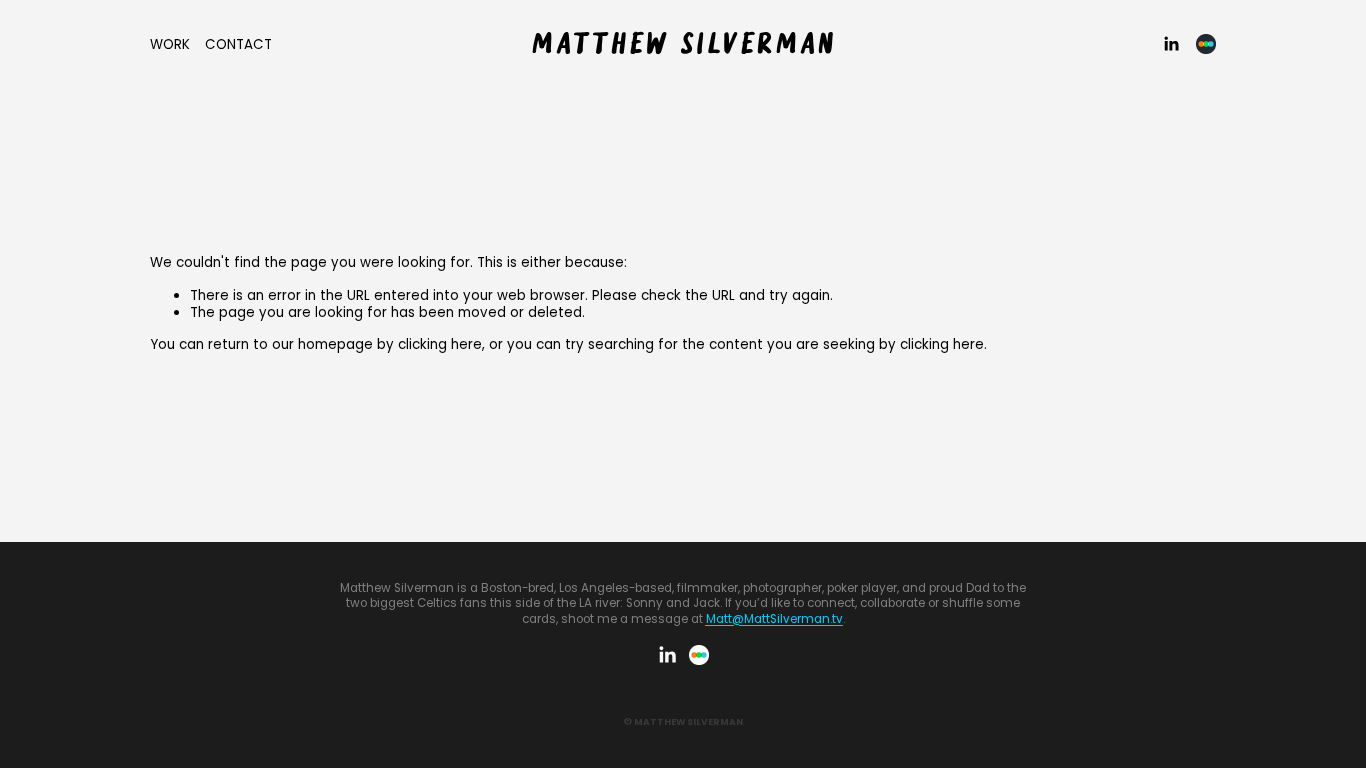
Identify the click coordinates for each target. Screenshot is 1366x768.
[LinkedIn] (1171, 44)
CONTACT (238, 44)
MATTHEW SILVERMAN (684, 45)
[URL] (1206, 44)
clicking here (440, 344)
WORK (170, 44)
